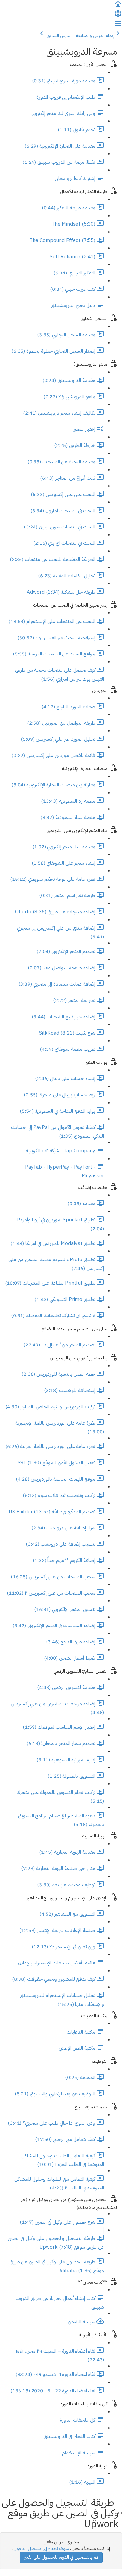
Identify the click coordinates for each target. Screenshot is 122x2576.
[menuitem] (118, 16)
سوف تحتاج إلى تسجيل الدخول (41, 2548)
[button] (118, 6)
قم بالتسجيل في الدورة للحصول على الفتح (61, 2557)
